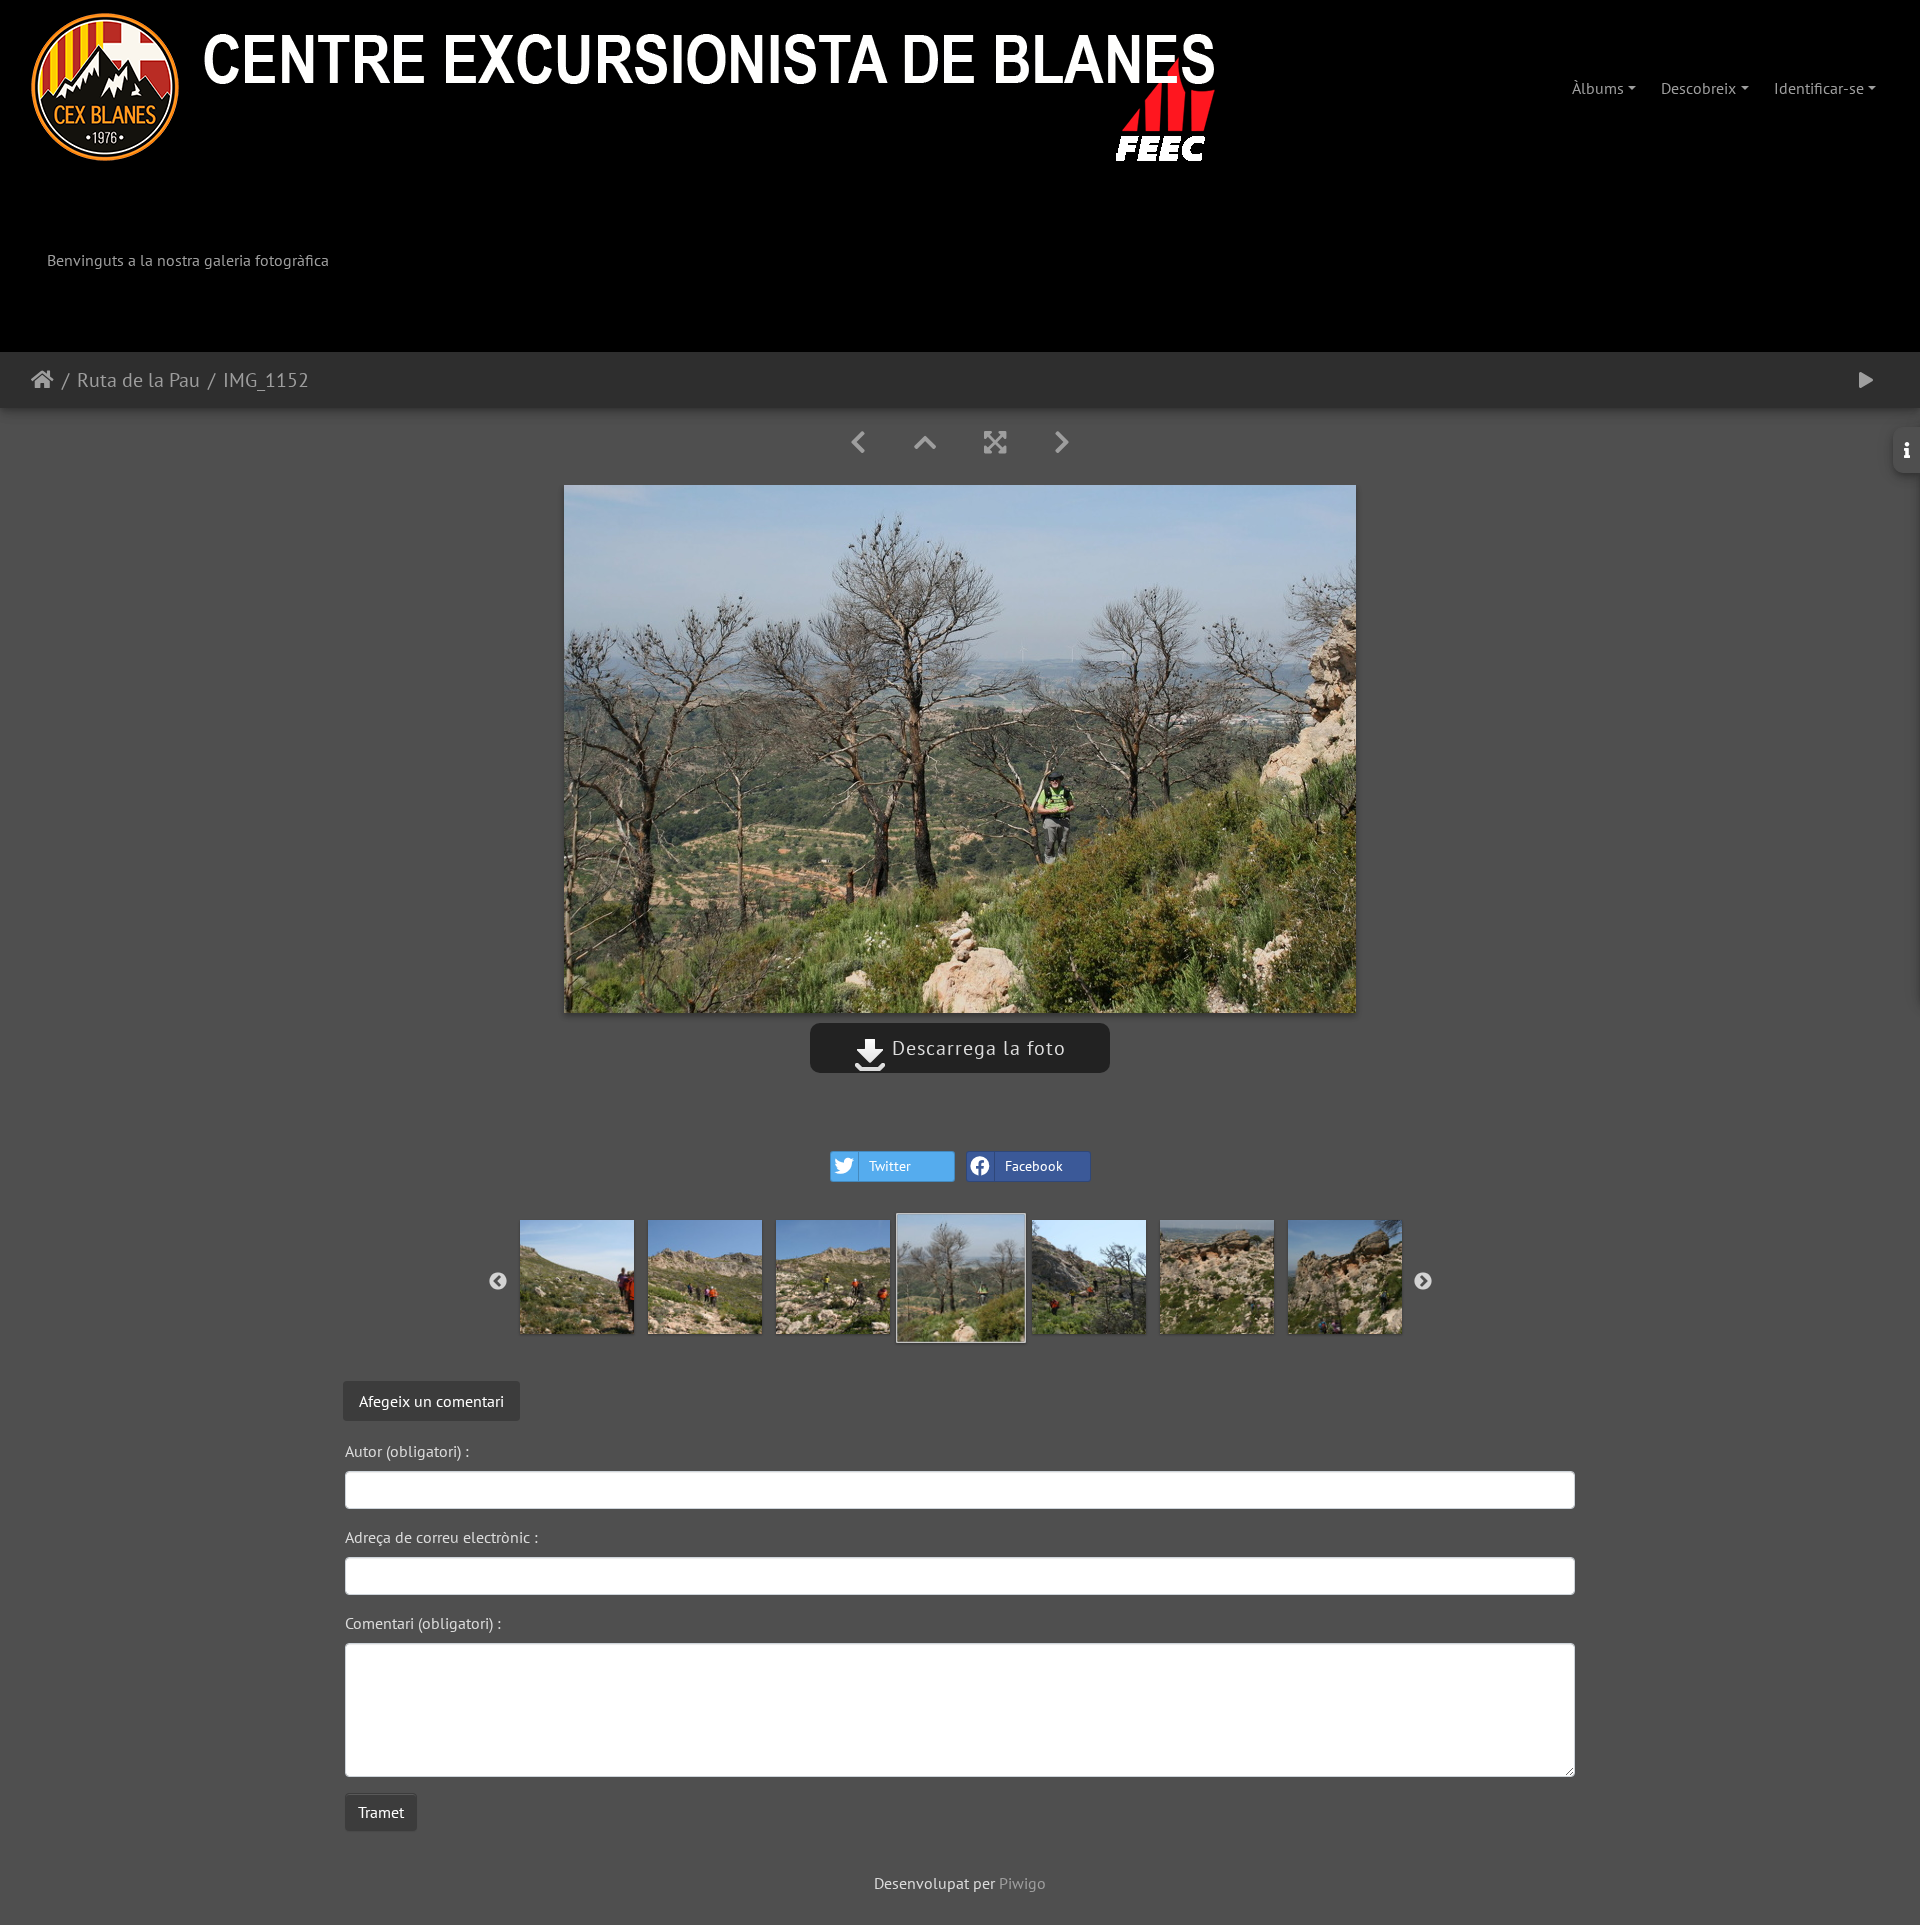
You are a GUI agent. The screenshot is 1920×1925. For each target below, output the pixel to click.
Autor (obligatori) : (407, 1451)
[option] (577, 1277)
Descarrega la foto (976, 1048)
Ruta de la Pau (138, 380)
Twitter (890, 1166)
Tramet (381, 1812)
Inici (42, 380)
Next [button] (1423, 1282)
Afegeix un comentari (431, 1401)
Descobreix (1698, 88)
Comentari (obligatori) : (423, 1623)
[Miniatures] (925, 442)
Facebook (1034, 1166)
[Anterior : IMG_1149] (858, 442)
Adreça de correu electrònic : (441, 1537)
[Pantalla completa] (995, 442)
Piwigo (1022, 1883)
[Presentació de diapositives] (1866, 380)
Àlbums (1598, 88)
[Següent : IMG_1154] (1062, 442)
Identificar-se (1819, 88)
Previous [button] (498, 1282)
